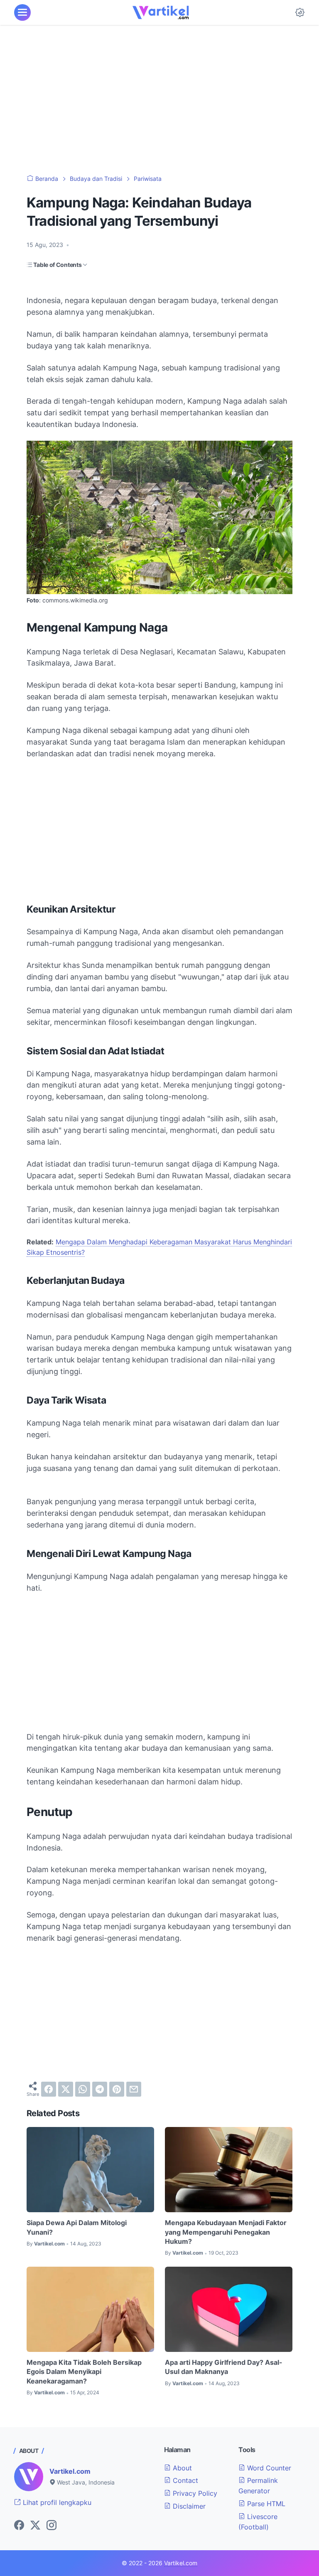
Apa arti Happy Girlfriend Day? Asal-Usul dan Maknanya (224, 2367)
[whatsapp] (83, 2089)
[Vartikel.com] (161, 12)
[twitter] (66, 2089)
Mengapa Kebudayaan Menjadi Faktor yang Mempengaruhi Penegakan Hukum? (226, 2232)
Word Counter (268, 2468)
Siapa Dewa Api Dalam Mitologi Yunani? (77, 2227)
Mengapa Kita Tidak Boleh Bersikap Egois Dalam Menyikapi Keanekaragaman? (84, 2372)
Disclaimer (188, 2506)
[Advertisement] (159, 100)
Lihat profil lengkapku (56, 2502)
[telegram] (100, 2089)
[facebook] (49, 2089)
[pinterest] (117, 2089)
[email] (134, 2089)
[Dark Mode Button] (300, 12)
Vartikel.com (70, 2471)
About (181, 2468)
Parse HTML (265, 2504)
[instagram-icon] (52, 2526)
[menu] (22, 12)
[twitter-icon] (35, 2526)
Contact (184, 2480)
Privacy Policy (194, 2493)
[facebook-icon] (19, 2526)
